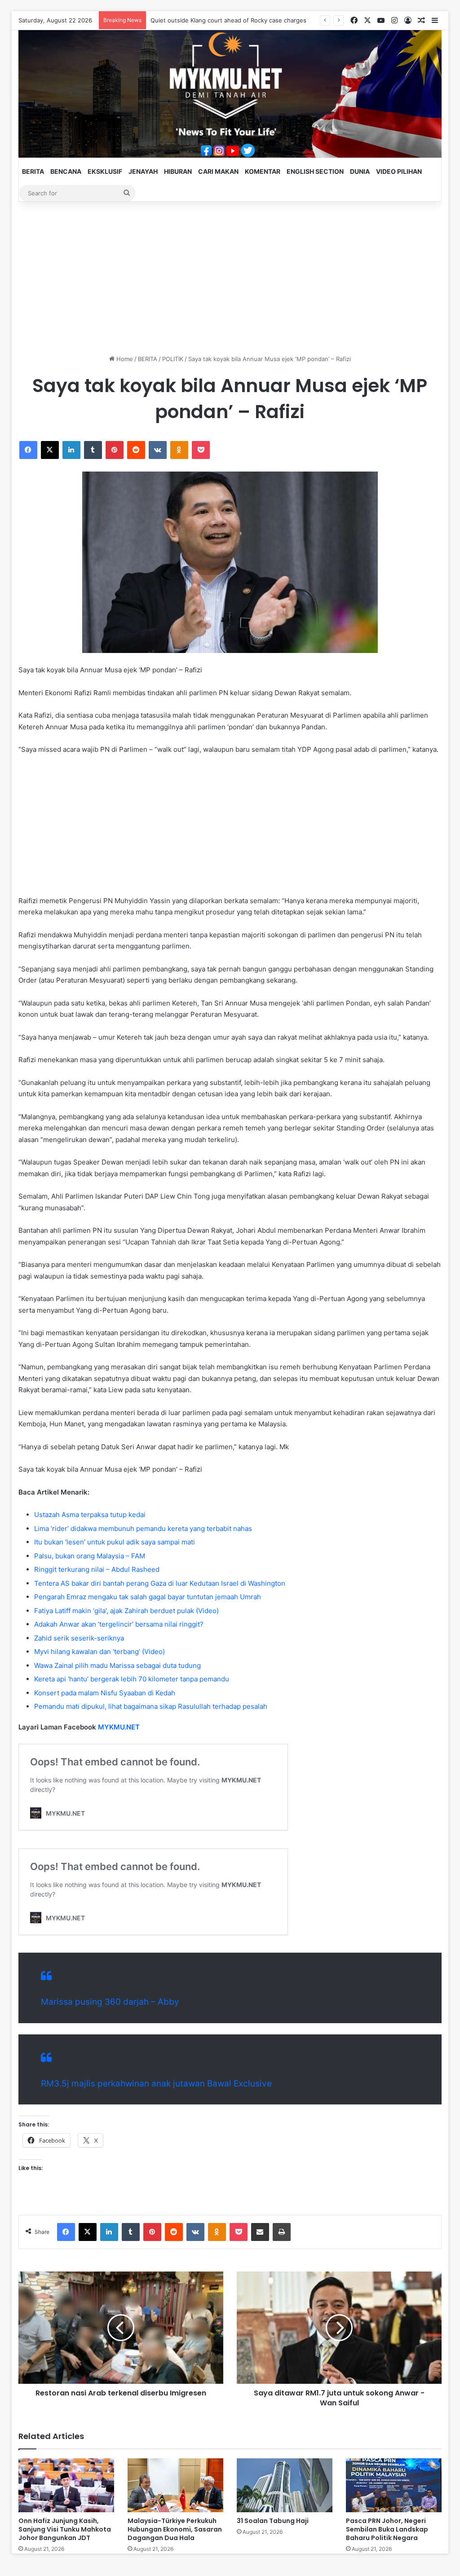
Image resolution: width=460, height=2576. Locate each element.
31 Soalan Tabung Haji (273, 2521)
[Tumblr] (93, 450)
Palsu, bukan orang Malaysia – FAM (90, 1556)
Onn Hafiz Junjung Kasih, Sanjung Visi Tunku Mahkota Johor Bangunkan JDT (65, 2529)
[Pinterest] (115, 450)
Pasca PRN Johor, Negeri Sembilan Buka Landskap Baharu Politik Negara (387, 2529)
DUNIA (360, 171)
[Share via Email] (260, 2232)
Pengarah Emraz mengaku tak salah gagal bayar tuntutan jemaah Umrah (148, 1597)
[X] (50, 450)
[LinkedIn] (71, 450)
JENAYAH (143, 171)
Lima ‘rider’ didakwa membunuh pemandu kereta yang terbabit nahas (143, 1528)
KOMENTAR (263, 171)
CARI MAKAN (218, 171)
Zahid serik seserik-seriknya (79, 1638)
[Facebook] (28, 450)
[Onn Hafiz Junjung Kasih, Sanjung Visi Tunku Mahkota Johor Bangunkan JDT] (66, 2485)
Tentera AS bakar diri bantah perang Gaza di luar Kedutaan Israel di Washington (160, 1583)
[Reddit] (136, 450)
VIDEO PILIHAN (399, 171)
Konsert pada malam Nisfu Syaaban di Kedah (105, 1693)
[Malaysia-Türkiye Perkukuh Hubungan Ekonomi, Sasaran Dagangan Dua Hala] (175, 2485)
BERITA (33, 171)
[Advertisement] (230, 278)
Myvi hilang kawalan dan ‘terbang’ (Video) (100, 1652)
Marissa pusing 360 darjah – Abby (110, 2002)
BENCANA (66, 171)
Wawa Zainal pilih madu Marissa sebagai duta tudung (117, 1665)
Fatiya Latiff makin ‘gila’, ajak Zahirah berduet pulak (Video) (126, 1611)
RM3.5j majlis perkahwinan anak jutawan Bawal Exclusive (156, 2084)
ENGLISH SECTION (315, 171)
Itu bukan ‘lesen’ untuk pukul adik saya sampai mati (115, 1542)
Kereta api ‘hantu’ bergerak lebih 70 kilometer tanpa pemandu (132, 1679)
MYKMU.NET (119, 1727)
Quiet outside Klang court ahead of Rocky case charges (228, 20)
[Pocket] (201, 450)
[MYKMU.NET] (230, 94)
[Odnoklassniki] (179, 450)
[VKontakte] (158, 450)
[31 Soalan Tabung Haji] (285, 2485)
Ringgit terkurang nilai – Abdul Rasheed (97, 1569)
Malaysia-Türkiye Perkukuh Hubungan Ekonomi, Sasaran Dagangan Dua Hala (175, 2529)
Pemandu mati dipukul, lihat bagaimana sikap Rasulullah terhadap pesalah (151, 1706)
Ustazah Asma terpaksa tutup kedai (90, 1515)
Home (124, 359)
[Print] (282, 2232)
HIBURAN (178, 171)
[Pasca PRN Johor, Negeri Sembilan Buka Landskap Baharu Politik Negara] (394, 2485)
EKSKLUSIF (105, 171)
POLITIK (173, 359)
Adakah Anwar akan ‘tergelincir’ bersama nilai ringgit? (119, 1624)
